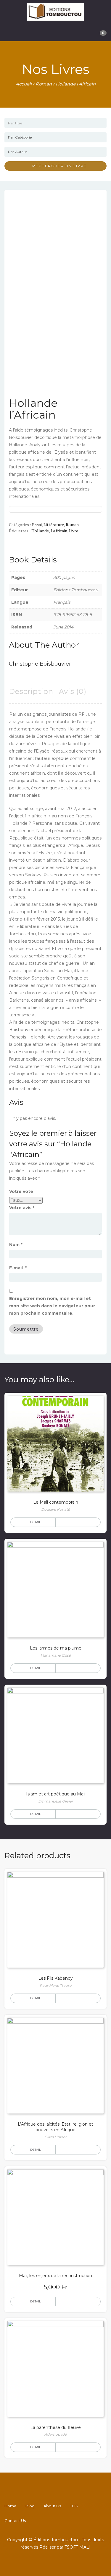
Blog (30, 2506)
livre (74, 531)
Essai (37, 525)
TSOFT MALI (78, 2547)
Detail (36, 1522)
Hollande (40, 531)
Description (31, 691)
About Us (52, 2506)
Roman (44, 84)
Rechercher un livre (57, 166)
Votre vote (21, 1191)
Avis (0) (73, 691)
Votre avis (22, 1208)
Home (11, 2506)
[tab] (31, 691)
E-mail (18, 1268)
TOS (74, 2506)
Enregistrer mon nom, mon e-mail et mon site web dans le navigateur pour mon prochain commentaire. (52, 1306)
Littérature (54, 525)
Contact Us (15, 2521)
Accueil (24, 84)
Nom (16, 1245)
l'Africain (59, 531)
